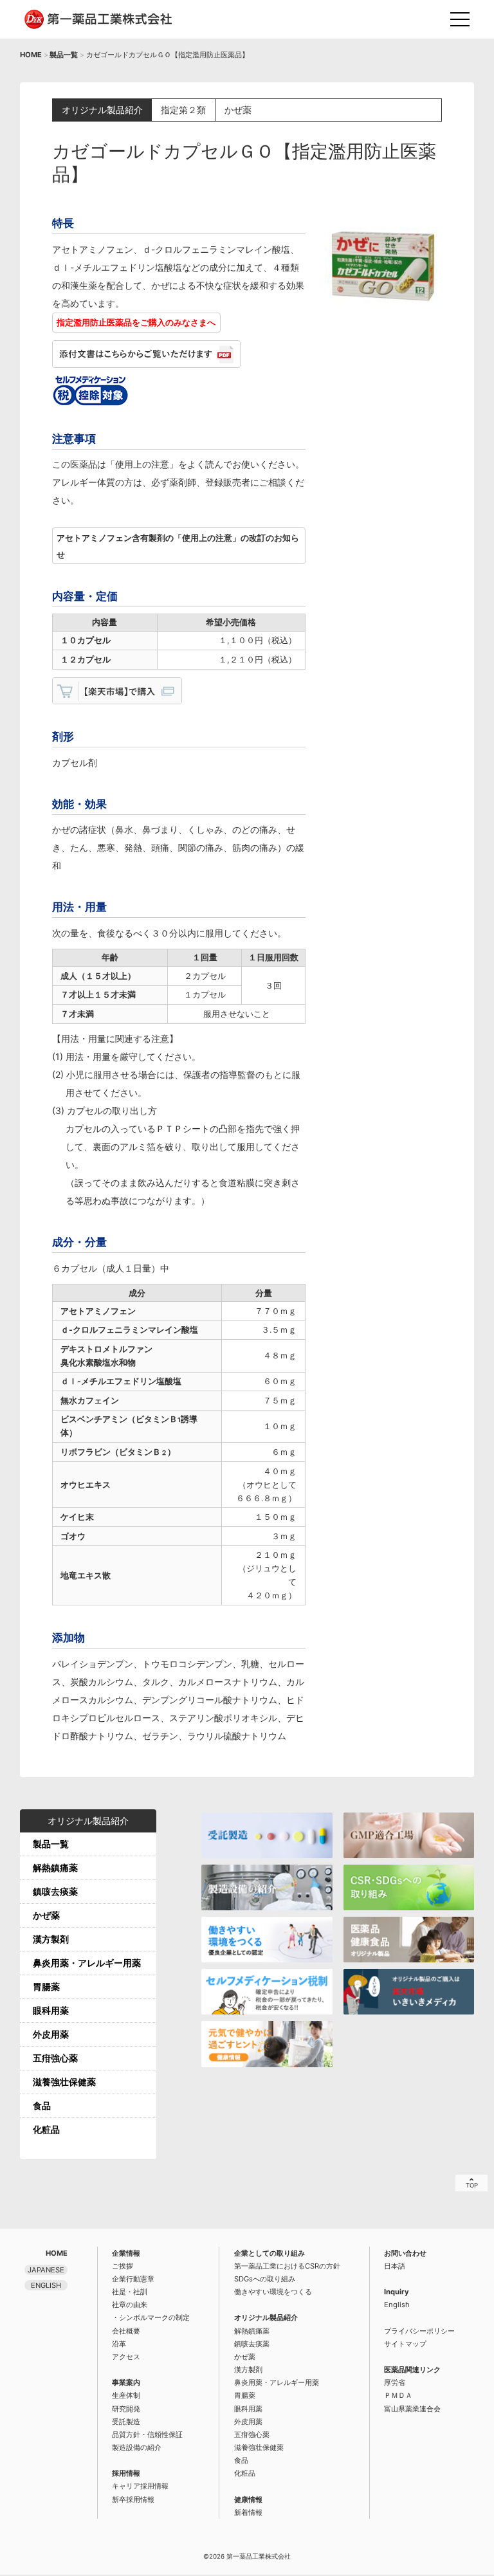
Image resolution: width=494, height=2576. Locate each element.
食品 (42, 2106)
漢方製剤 (51, 1939)
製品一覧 (64, 55)
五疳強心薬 (55, 2058)
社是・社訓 (130, 2292)
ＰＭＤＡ (398, 2395)
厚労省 (395, 2382)
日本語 (395, 2266)
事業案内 (126, 2382)
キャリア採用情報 (140, 2486)
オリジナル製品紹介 (266, 2317)
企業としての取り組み (270, 2253)
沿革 (119, 2344)
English (397, 2305)
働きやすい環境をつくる (273, 2292)
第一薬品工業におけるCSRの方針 (287, 2266)
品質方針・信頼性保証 (147, 2434)
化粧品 (46, 2129)
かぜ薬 (46, 1915)
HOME (31, 55)
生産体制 (126, 2395)
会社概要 (126, 2331)
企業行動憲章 (133, 2279)
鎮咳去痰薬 (55, 1891)
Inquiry (397, 2292)
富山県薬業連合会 (412, 2409)
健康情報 (248, 2499)
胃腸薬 (46, 1987)
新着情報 (248, 2512)
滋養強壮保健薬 (64, 2082)
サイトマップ (405, 2344)
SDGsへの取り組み (265, 2279)
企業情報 (126, 2253)
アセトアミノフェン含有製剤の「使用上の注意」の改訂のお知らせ (178, 546)
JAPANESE (46, 2270)
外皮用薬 (51, 2034)
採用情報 (126, 2473)
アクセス (126, 2357)
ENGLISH (46, 2285)
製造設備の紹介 (137, 2447)
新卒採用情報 (133, 2499)
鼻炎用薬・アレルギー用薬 (87, 1963)
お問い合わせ (405, 2253)
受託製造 (126, 2422)
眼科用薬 (51, 2010)
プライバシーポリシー (419, 2331)
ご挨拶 (123, 2266)
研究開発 (126, 2409)
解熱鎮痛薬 (55, 1868)
